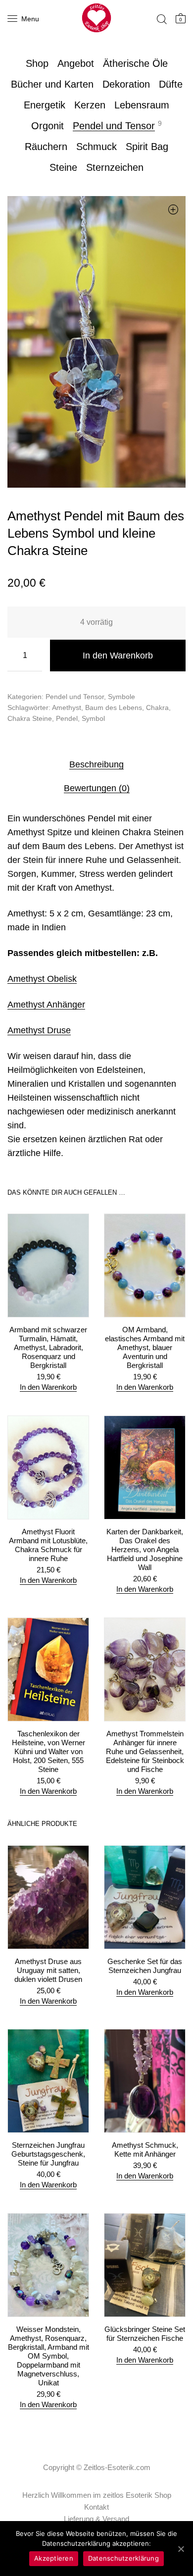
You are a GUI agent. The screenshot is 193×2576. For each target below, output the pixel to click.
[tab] (96, 764)
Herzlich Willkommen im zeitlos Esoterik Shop (97, 2495)
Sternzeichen (115, 167)
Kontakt (96, 2507)
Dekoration (126, 84)
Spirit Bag (147, 147)
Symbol (93, 718)
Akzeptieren (54, 2558)
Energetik (45, 105)
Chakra (157, 707)
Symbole (121, 697)
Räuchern (46, 147)
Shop (37, 63)
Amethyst (67, 707)
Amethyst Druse (39, 1030)
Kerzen (90, 105)
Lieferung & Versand (96, 2519)
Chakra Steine (30, 718)
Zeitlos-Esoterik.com (117, 2467)
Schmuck (96, 147)
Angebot (76, 63)
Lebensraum (142, 105)
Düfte (171, 84)
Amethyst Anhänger (46, 1005)
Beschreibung (96, 764)
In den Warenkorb (118, 656)
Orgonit (48, 126)
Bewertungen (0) (97, 788)
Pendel (67, 718)
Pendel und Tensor (114, 126)
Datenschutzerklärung (123, 2558)
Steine (63, 167)
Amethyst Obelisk (42, 979)
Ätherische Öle (135, 63)
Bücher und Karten (52, 84)
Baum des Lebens (114, 707)
